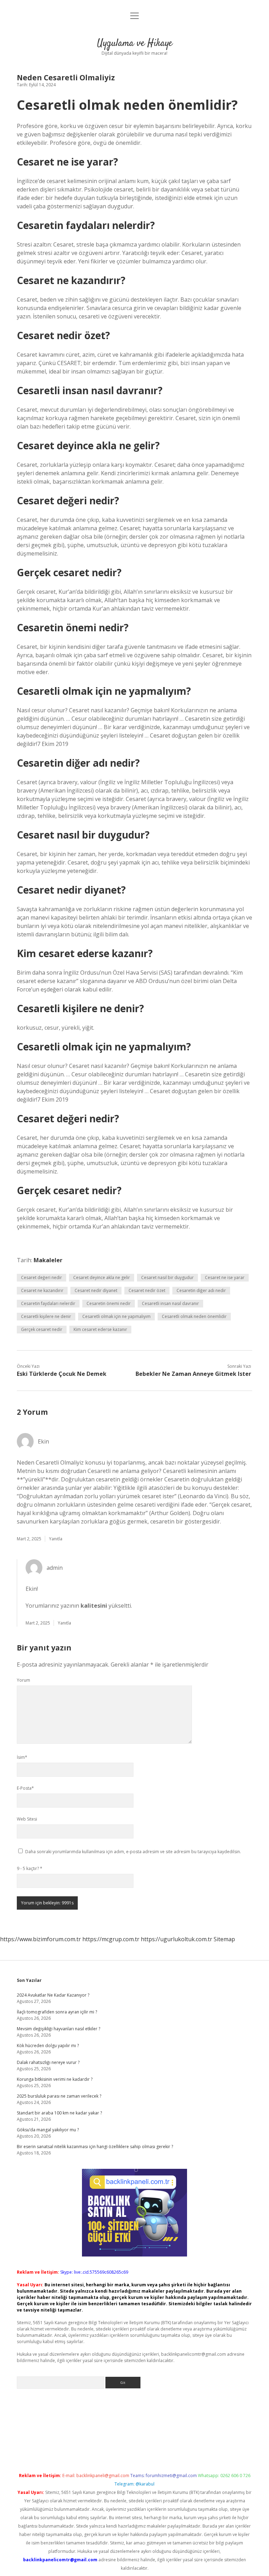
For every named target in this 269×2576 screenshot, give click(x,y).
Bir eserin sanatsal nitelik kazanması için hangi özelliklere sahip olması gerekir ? (95, 2147)
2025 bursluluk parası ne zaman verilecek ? (59, 2096)
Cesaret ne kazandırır (42, 1290)
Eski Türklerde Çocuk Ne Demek (62, 1374)
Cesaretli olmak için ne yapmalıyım (116, 1316)
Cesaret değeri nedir (42, 1277)
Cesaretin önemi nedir (109, 1303)
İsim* (22, 1757)
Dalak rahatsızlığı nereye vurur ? (48, 2062)
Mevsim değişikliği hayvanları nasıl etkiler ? (58, 2029)
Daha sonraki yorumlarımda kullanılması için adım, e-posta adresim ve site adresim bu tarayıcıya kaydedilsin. (133, 1852)
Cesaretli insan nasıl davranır (170, 1303)
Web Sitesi (27, 1819)
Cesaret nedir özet (147, 1290)
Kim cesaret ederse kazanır (100, 1329)
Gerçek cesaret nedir (42, 1329)
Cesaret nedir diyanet (96, 1290)
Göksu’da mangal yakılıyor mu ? (48, 2130)
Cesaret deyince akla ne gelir (102, 1277)
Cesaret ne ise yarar (225, 1277)
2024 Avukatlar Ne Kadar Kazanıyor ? (53, 1995)
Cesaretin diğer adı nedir (201, 1290)
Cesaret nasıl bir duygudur (167, 1277)
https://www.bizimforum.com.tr (40, 1939)
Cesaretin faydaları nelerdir (48, 1303)
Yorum (23, 1680)
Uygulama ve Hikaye (135, 43)
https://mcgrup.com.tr (111, 1939)
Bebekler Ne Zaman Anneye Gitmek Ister (193, 1374)
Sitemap (224, 1939)
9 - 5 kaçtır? (30, 1868)
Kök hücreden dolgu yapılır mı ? (48, 2046)
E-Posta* (25, 1788)
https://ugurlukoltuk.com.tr (177, 1939)
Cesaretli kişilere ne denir (46, 1316)
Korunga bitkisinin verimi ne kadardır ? (55, 2079)
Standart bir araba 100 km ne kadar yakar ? (59, 2113)
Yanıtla (56, 1539)
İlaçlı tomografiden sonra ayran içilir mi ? (57, 2012)
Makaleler (48, 1260)
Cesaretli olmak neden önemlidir (194, 1316)
